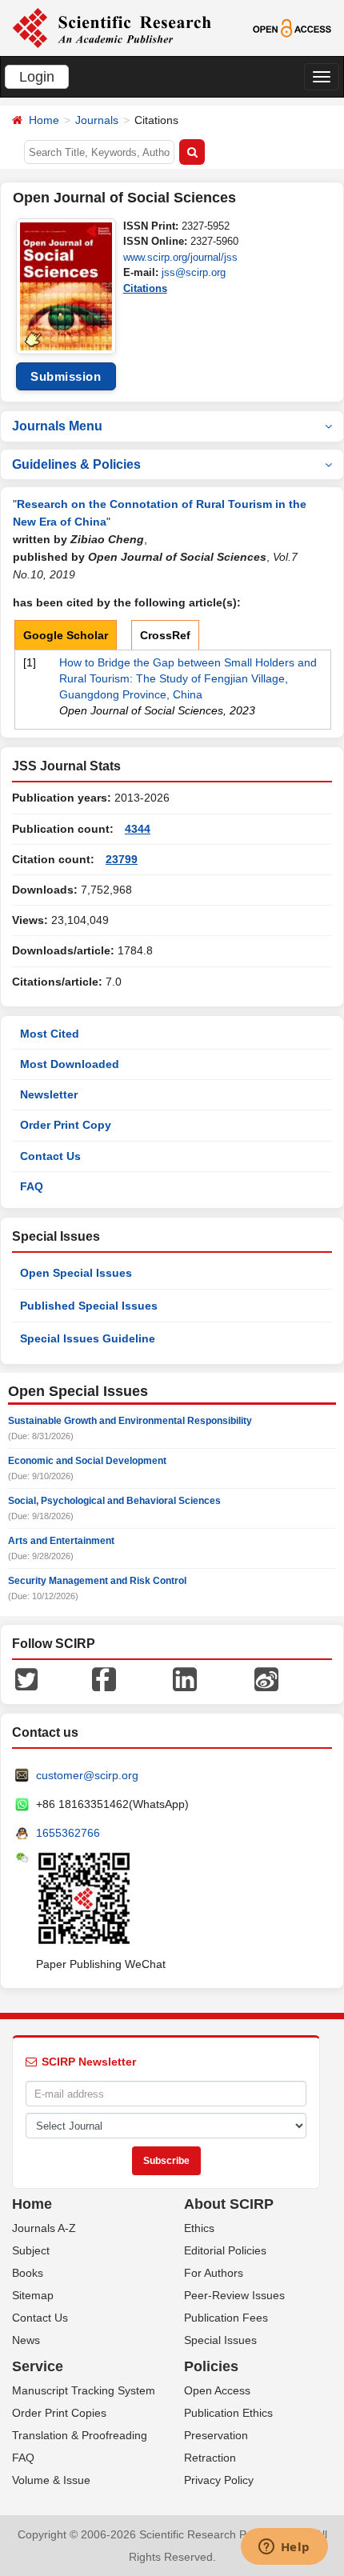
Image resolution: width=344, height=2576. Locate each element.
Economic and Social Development (87, 1461)
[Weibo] (266, 1678)
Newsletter (49, 1094)
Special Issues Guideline (88, 1338)
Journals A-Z (44, 2228)
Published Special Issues (89, 1306)
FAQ (32, 1186)
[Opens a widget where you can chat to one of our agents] (284, 2548)
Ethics (199, 2228)
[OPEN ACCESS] (292, 27)
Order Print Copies (59, 2413)
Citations (145, 288)
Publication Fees (226, 2318)
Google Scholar (66, 635)
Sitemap (33, 2295)
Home (44, 120)
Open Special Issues (76, 1273)
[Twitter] (26, 1678)
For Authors (214, 2273)
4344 (138, 829)
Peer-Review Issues (234, 2295)
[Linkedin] (185, 1678)
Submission (66, 376)
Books (28, 2273)
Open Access (217, 2390)
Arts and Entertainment (61, 1541)
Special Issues (220, 2340)
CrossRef (165, 635)
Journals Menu (57, 426)
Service (38, 2366)
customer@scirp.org (87, 1775)
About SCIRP (229, 2204)
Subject (31, 2250)
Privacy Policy (219, 2480)
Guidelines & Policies (76, 464)
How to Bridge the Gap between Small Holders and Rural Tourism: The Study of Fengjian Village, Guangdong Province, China (188, 678)
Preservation (216, 2435)
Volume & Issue (51, 2480)
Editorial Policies (225, 2250)
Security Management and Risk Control (97, 1581)
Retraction (210, 2458)
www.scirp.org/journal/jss (180, 257)
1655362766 (68, 1833)
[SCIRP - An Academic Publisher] (112, 27)
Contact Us (50, 1156)
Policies (211, 2366)
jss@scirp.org (194, 272)
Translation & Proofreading (80, 2435)
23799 (122, 859)
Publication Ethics (228, 2413)
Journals (97, 120)
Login (37, 77)
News (26, 2340)
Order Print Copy (66, 1125)
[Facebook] (104, 1678)
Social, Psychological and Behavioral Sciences (114, 1501)
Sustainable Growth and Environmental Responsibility (130, 1421)
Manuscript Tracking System (84, 2390)
